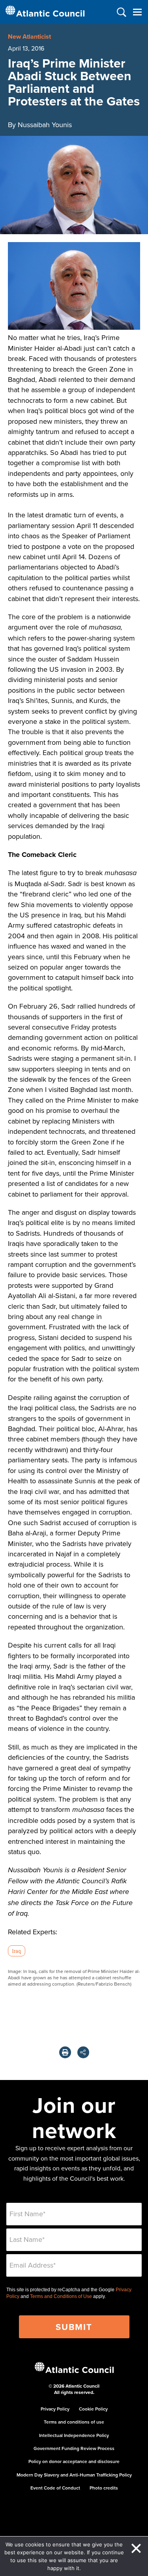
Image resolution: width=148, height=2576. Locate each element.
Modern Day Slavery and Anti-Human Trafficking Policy (74, 2475)
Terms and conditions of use (74, 2422)
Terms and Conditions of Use (61, 2296)
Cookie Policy (93, 2409)
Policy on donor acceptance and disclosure (74, 2461)
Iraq (16, 1951)
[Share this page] (83, 2052)
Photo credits (104, 2488)
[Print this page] (65, 2052)
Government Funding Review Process (74, 2448)
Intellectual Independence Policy (74, 2435)
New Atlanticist (29, 37)
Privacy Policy (55, 2409)
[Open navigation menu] (137, 12)
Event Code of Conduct (55, 2488)
